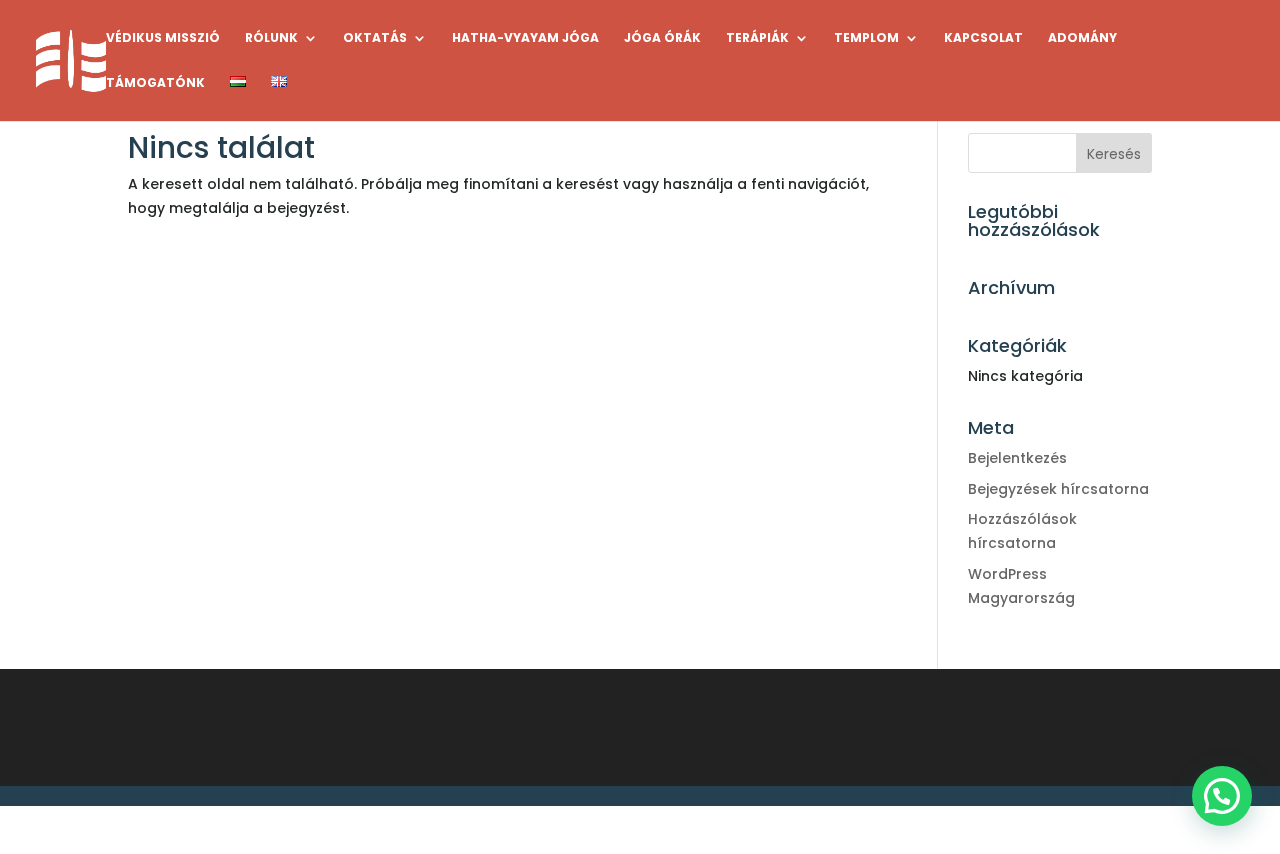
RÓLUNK (271, 38)
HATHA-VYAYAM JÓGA (525, 38)
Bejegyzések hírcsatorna (1058, 489)
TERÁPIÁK (757, 38)
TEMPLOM (866, 38)
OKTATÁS (375, 38)
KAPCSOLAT (983, 38)
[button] (1222, 796)
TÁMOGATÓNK (155, 83)
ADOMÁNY (1082, 38)
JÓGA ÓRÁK (662, 38)
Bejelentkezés (1017, 458)
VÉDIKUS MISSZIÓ (163, 38)
